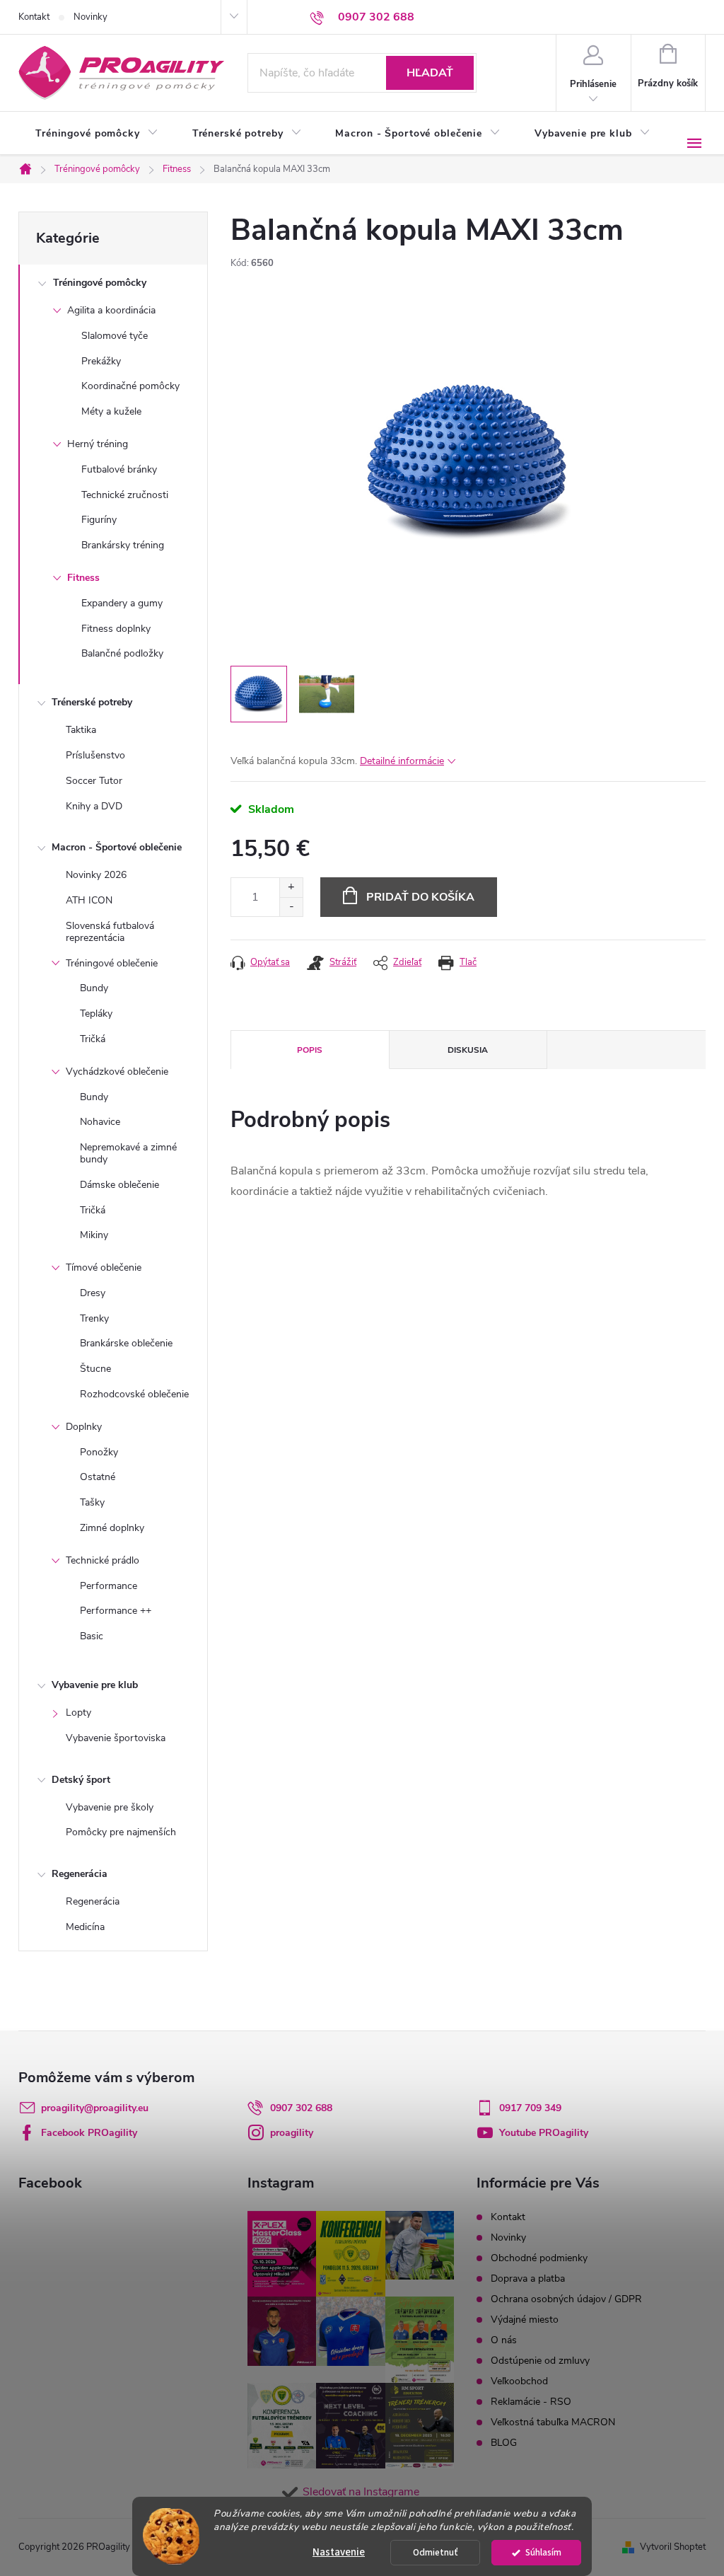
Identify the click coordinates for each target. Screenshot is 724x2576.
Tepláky (96, 1013)
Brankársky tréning (123, 545)
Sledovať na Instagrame (361, 2492)
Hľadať (430, 73)
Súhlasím (543, 2552)
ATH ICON (89, 900)
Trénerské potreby (92, 702)
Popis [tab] (310, 1050)
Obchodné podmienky (539, 2258)
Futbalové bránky (119, 469)
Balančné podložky (122, 653)
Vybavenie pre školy (110, 1807)
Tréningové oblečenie (112, 963)
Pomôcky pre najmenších (121, 1832)
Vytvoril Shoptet (673, 2547)
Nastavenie (339, 2552)
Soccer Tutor (94, 781)
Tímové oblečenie (104, 1267)
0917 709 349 (530, 2108)
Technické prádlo (103, 1560)
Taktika (81, 730)
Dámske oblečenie (119, 1185)
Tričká (93, 1039)
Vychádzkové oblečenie (117, 1072)
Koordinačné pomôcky (130, 386)
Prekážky (101, 361)
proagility (292, 2133)
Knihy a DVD (94, 806)
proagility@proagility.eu (95, 2108)
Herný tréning (98, 444)
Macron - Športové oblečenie (117, 847)
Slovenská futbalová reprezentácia (110, 932)
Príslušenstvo (95, 755)
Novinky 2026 (96, 875)
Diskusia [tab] (468, 1050)
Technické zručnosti (125, 495)
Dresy (93, 1293)
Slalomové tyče (115, 336)
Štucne (95, 1369)
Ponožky (99, 1452)
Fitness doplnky (116, 629)
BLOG (504, 2443)
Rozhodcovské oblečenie (134, 1394)
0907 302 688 (301, 2108)
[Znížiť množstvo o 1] (291, 907)
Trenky (94, 1318)
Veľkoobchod (519, 2381)
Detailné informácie (402, 761)
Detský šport (81, 1780)
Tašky (92, 1502)
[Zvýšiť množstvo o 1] (291, 888)
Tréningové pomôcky (100, 283)
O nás (504, 2340)
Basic (92, 1636)
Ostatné (98, 1477)
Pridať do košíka (420, 897)
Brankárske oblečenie (126, 1343)
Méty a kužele (111, 411)
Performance (109, 1586)
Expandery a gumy (122, 603)
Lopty (78, 1712)
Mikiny (94, 1235)
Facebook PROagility (89, 2133)
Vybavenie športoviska (116, 1738)
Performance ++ (116, 1611)
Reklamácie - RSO (531, 2402)
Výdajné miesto (525, 2320)
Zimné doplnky (112, 1528)
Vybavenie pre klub (95, 1685)
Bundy (94, 988)
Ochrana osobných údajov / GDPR (566, 2299)
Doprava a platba (528, 2278)
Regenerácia (80, 1874)
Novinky (90, 17)
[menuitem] (97, 134)
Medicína (85, 1927)
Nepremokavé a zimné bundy (128, 1153)
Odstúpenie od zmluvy (540, 2361)
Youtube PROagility (544, 2133)
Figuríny (99, 520)
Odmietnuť (436, 2552)
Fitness (83, 578)
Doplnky (84, 1427)
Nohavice (100, 1122)
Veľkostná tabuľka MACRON (553, 2422)
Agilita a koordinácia (111, 310)
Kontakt (34, 17)
